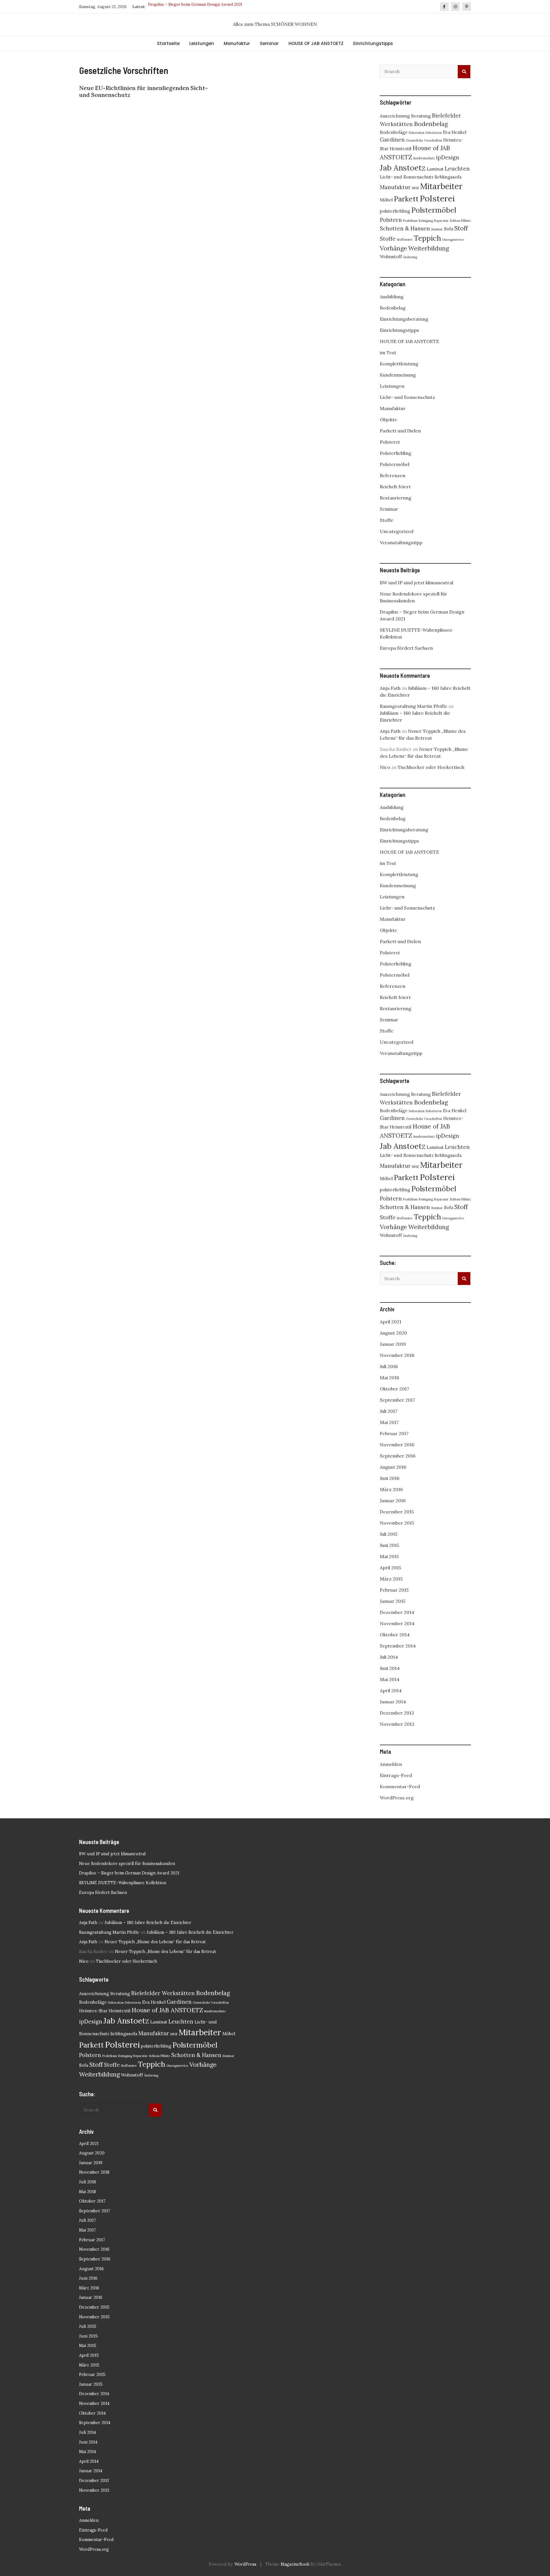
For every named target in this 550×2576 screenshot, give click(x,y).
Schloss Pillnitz (460, 221)
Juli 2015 (389, 1534)
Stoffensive (405, 240)
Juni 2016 (390, 1478)
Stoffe (388, 239)
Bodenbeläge (394, 132)
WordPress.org (397, 1798)
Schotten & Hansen (405, 228)
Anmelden (391, 1764)
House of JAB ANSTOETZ (167, 2010)
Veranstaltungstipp (401, 542)
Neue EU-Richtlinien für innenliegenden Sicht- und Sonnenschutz (143, 91)
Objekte (388, 420)
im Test (388, 352)
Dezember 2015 (397, 1512)
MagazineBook (295, 2564)
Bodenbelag (431, 124)
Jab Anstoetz (403, 168)
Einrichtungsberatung (404, 319)
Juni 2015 (389, 1545)
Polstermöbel (434, 210)
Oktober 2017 (394, 1389)
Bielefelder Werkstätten (163, 1993)
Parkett (406, 199)
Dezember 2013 (397, 1713)
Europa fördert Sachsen (406, 648)
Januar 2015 (393, 1601)
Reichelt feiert (395, 487)
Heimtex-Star (93, 2011)
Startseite (168, 43)
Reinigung (426, 221)
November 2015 (397, 1523)
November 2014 (397, 1623)
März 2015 (391, 1579)
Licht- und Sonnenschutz (407, 177)
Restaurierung (396, 498)
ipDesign (448, 157)
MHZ (416, 188)
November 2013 (397, 1724)
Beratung (421, 116)
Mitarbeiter (441, 186)
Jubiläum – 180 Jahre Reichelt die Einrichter (148, 1923)
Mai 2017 (389, 1422)
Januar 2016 (393, 1500)
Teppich (427, 238)
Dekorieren (434, 133)
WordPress (245, 2564)
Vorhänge (393, 248)
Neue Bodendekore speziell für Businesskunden (127, 1864)
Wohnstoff (391, 256)
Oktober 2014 (395, 1635)
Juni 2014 (390, 1668)
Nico (385, 767)
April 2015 (390, 1568)
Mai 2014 (390, 1679)
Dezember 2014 (397, 1612)
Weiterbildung (429, 248)
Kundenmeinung (398, 375)
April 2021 (391, 1322)
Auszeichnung (395, 116)
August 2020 (393, 1333)
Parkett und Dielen (400, 431)
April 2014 (391, 1690)
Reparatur (441, 221)
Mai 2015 (389, 1556)
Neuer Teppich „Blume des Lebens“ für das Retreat (155, 1942)
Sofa (449, 229)
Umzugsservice (453, 240)
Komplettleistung (399, 364)
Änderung (410, 257)
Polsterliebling (396, 453)
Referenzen (393, 475)
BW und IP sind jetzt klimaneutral (417, 583)
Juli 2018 (389, 1366)
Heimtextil (400, 148)
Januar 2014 (393, 1702)
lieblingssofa (448, 177)
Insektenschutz (424, 158)
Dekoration (417, 133)
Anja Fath (390, 688)
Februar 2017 (394, 1433)
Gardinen (392, 140)
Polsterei (437, 198)
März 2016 (391, 1489)
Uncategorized (397, 531)
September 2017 (397, 1400)
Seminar (269, 43)
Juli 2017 (389, 1411)
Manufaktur (237, 43)
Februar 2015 (394, 1590)
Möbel (386, 200)
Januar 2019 (393, 1344)
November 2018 (397, 1355)
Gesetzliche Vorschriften (424, 140)
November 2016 (397, 1445)
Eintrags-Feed (396, 1775)
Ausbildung (392, 297)
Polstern (391, 220)
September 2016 (398, 1456)
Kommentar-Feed (400, 1786)
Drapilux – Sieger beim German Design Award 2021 (129, 1873)
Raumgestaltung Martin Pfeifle (414, 706)
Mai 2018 (389, 1378)
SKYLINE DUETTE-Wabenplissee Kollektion (189, 7)
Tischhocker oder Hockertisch (431, 767)
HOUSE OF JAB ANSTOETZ (316, 43)
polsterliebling (395, 211)
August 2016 (393, 1467)
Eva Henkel (455, 132)
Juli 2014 (389, 1657)
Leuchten (457, 169)
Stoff (461, 228)
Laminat (435, 169)
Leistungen (202, 43)
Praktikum (410, 221)
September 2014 (398, 1646)
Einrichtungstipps (373, 43)
